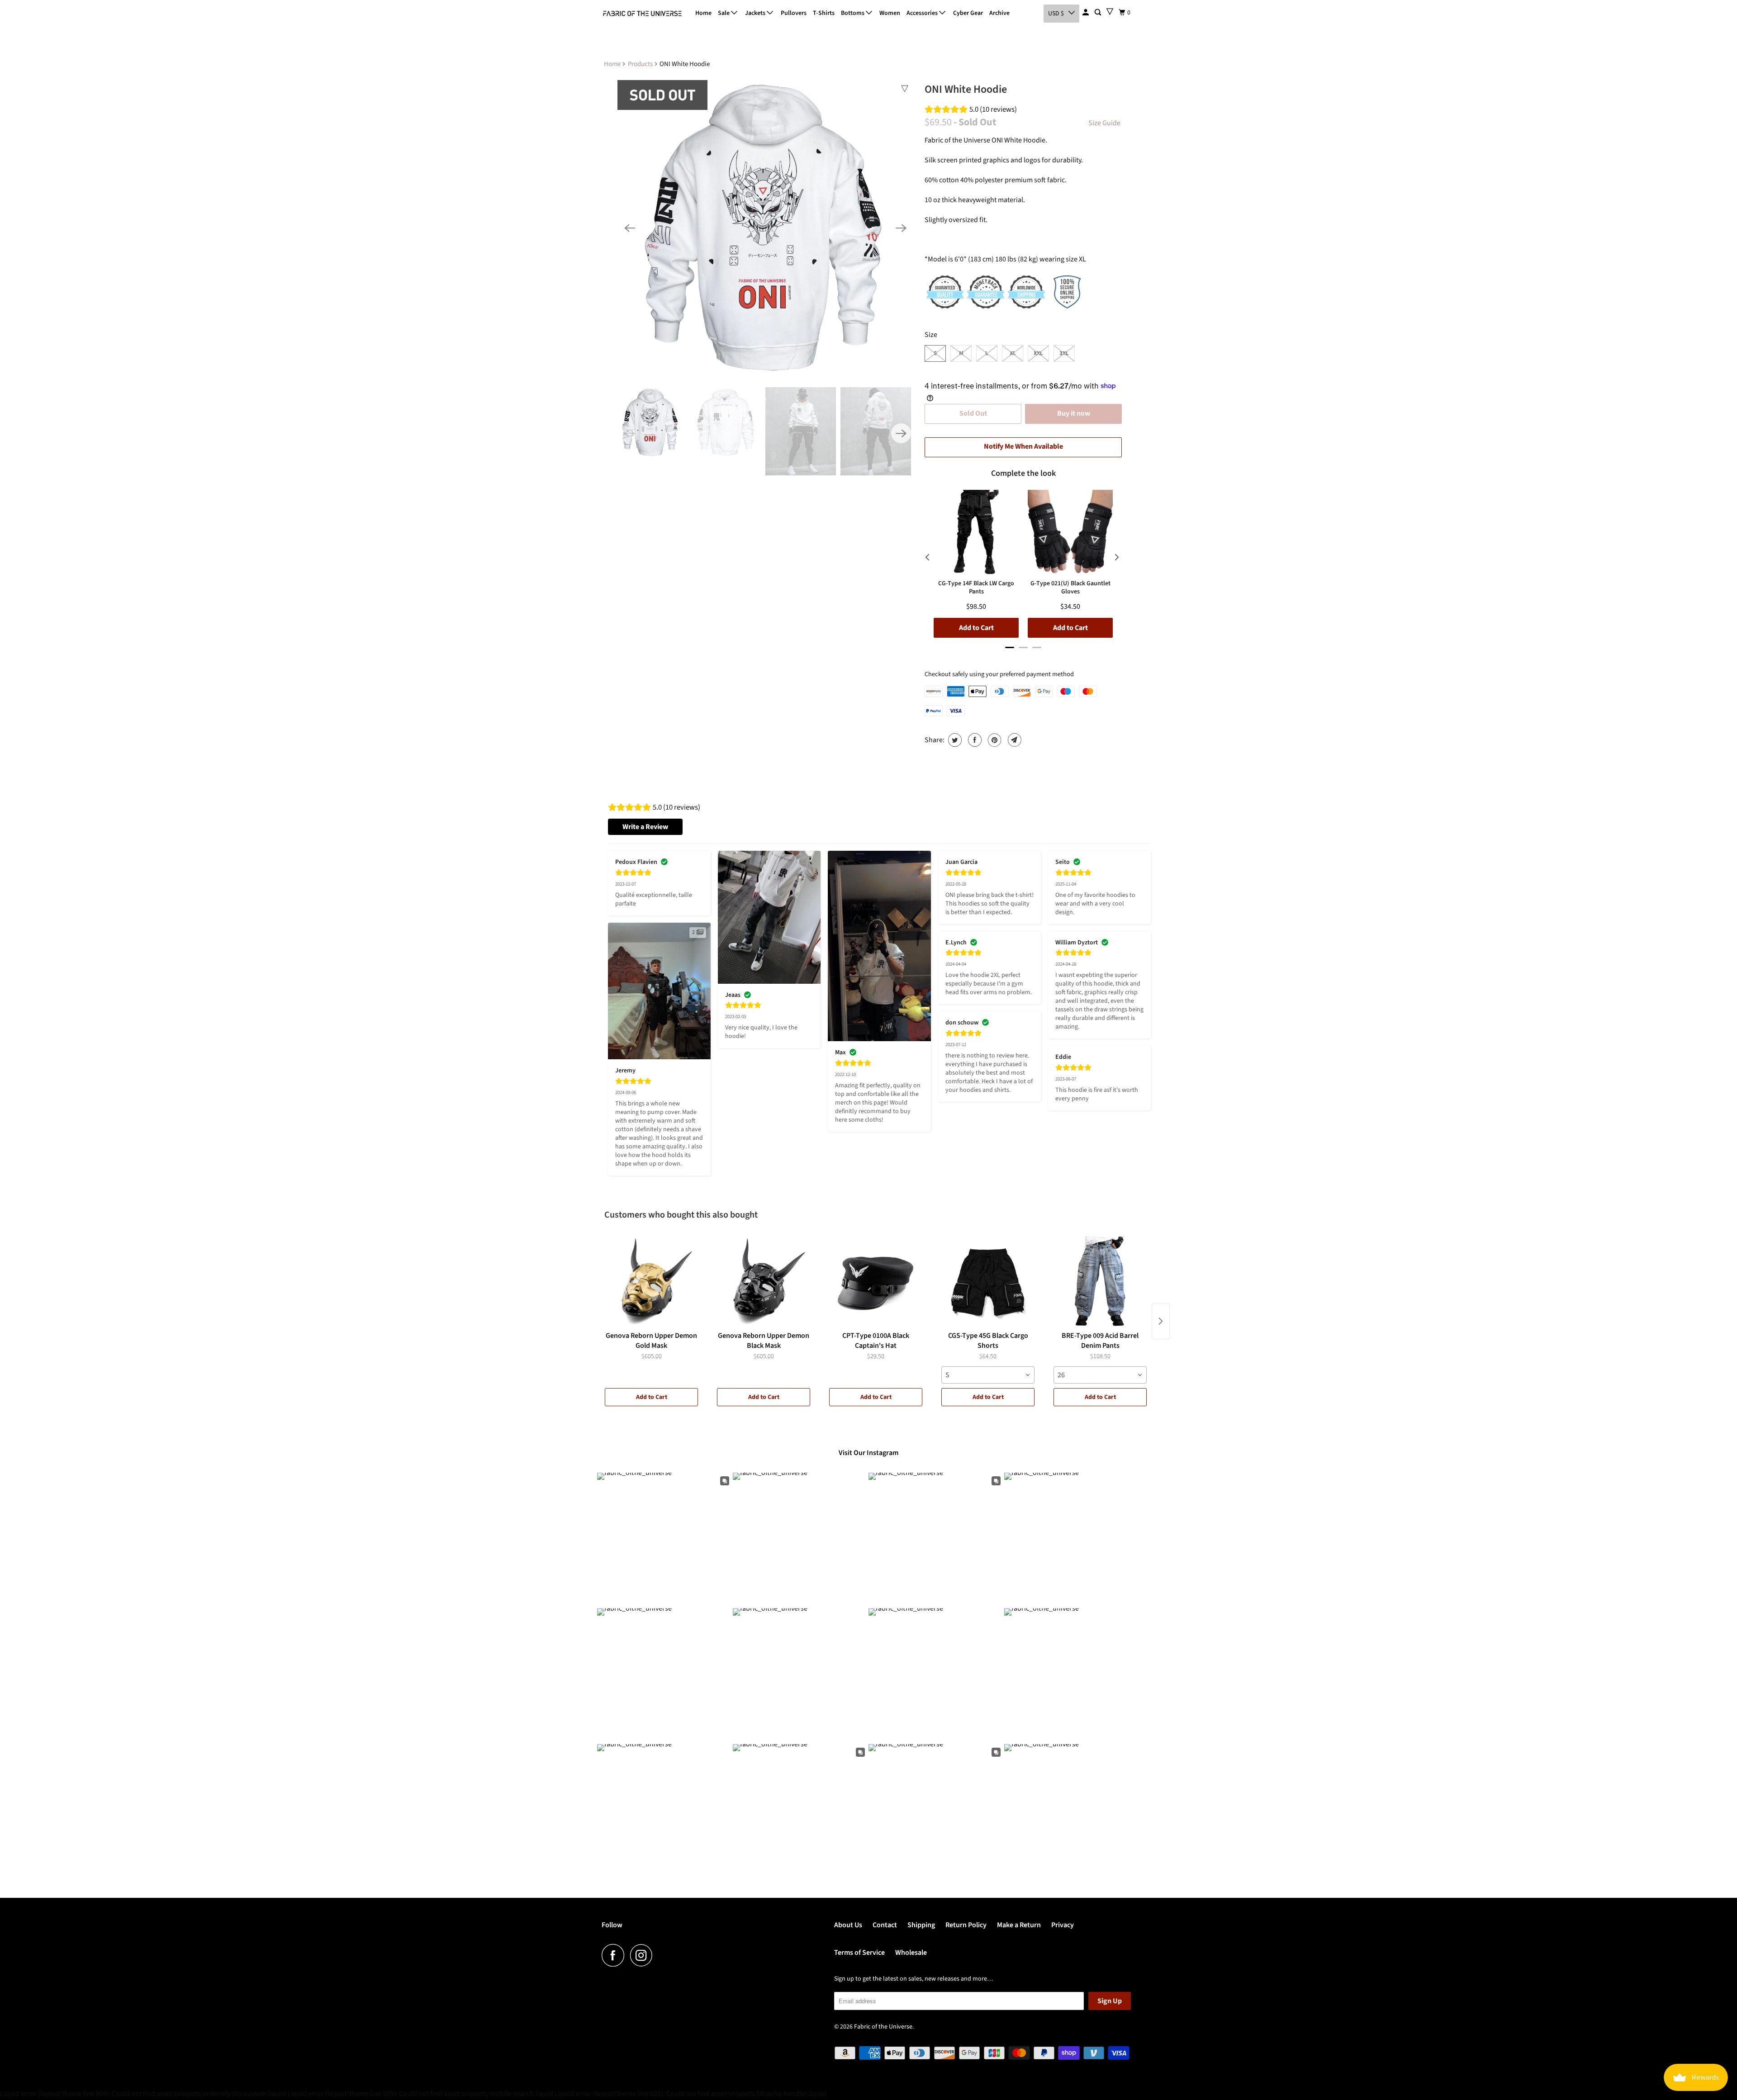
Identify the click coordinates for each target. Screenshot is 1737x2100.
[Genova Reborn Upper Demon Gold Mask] (651, 1282)
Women (890, 13)
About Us (848, 1925)
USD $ (1056, 14)
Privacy (1063, 1925)
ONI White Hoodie (966, 89)
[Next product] (1161, 1321)
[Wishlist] (1110, 12)
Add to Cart (652, 1397)
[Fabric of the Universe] (642, 14)
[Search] (1099, 13)
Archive (999, 13)
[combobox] (988, 1375)
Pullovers (794, 13)
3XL (1064, 353)
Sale (724, 13)
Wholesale (911, 1953)
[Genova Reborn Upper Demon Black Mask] (764, 1282)
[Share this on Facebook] (974, 740)
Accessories (923, 13)
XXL (1038, 353)
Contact (885, 1925)
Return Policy (966, 1925)
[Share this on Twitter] (954, 740)
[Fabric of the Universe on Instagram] (644, 1955)
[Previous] (630, 228)
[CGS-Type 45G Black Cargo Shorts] (988, 1282)
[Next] (901, 228)
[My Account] (1086, 13)
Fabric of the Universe (883, 2027)
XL (1013, 353)
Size (931, 335)
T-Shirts (824, 13)
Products (640, 64)
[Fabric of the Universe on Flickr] (661, 1955)
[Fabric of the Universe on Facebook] (615, 1955)
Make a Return (1019, 1925)
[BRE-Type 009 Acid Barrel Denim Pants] (1100, 1282)
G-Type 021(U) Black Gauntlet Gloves (1070, 588)
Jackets (756, 13)
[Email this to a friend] (1013, 740)
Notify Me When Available (1023, 446)
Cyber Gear (968, 13)
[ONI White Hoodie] (765, 228)
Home (703, 13)
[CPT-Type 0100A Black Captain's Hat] (876, 1282)
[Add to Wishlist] (905, 89)
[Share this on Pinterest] (994, 740)
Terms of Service (859, 1953)
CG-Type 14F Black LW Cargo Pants (976, 588)
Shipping (921, 1925)
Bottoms (853, 13)
